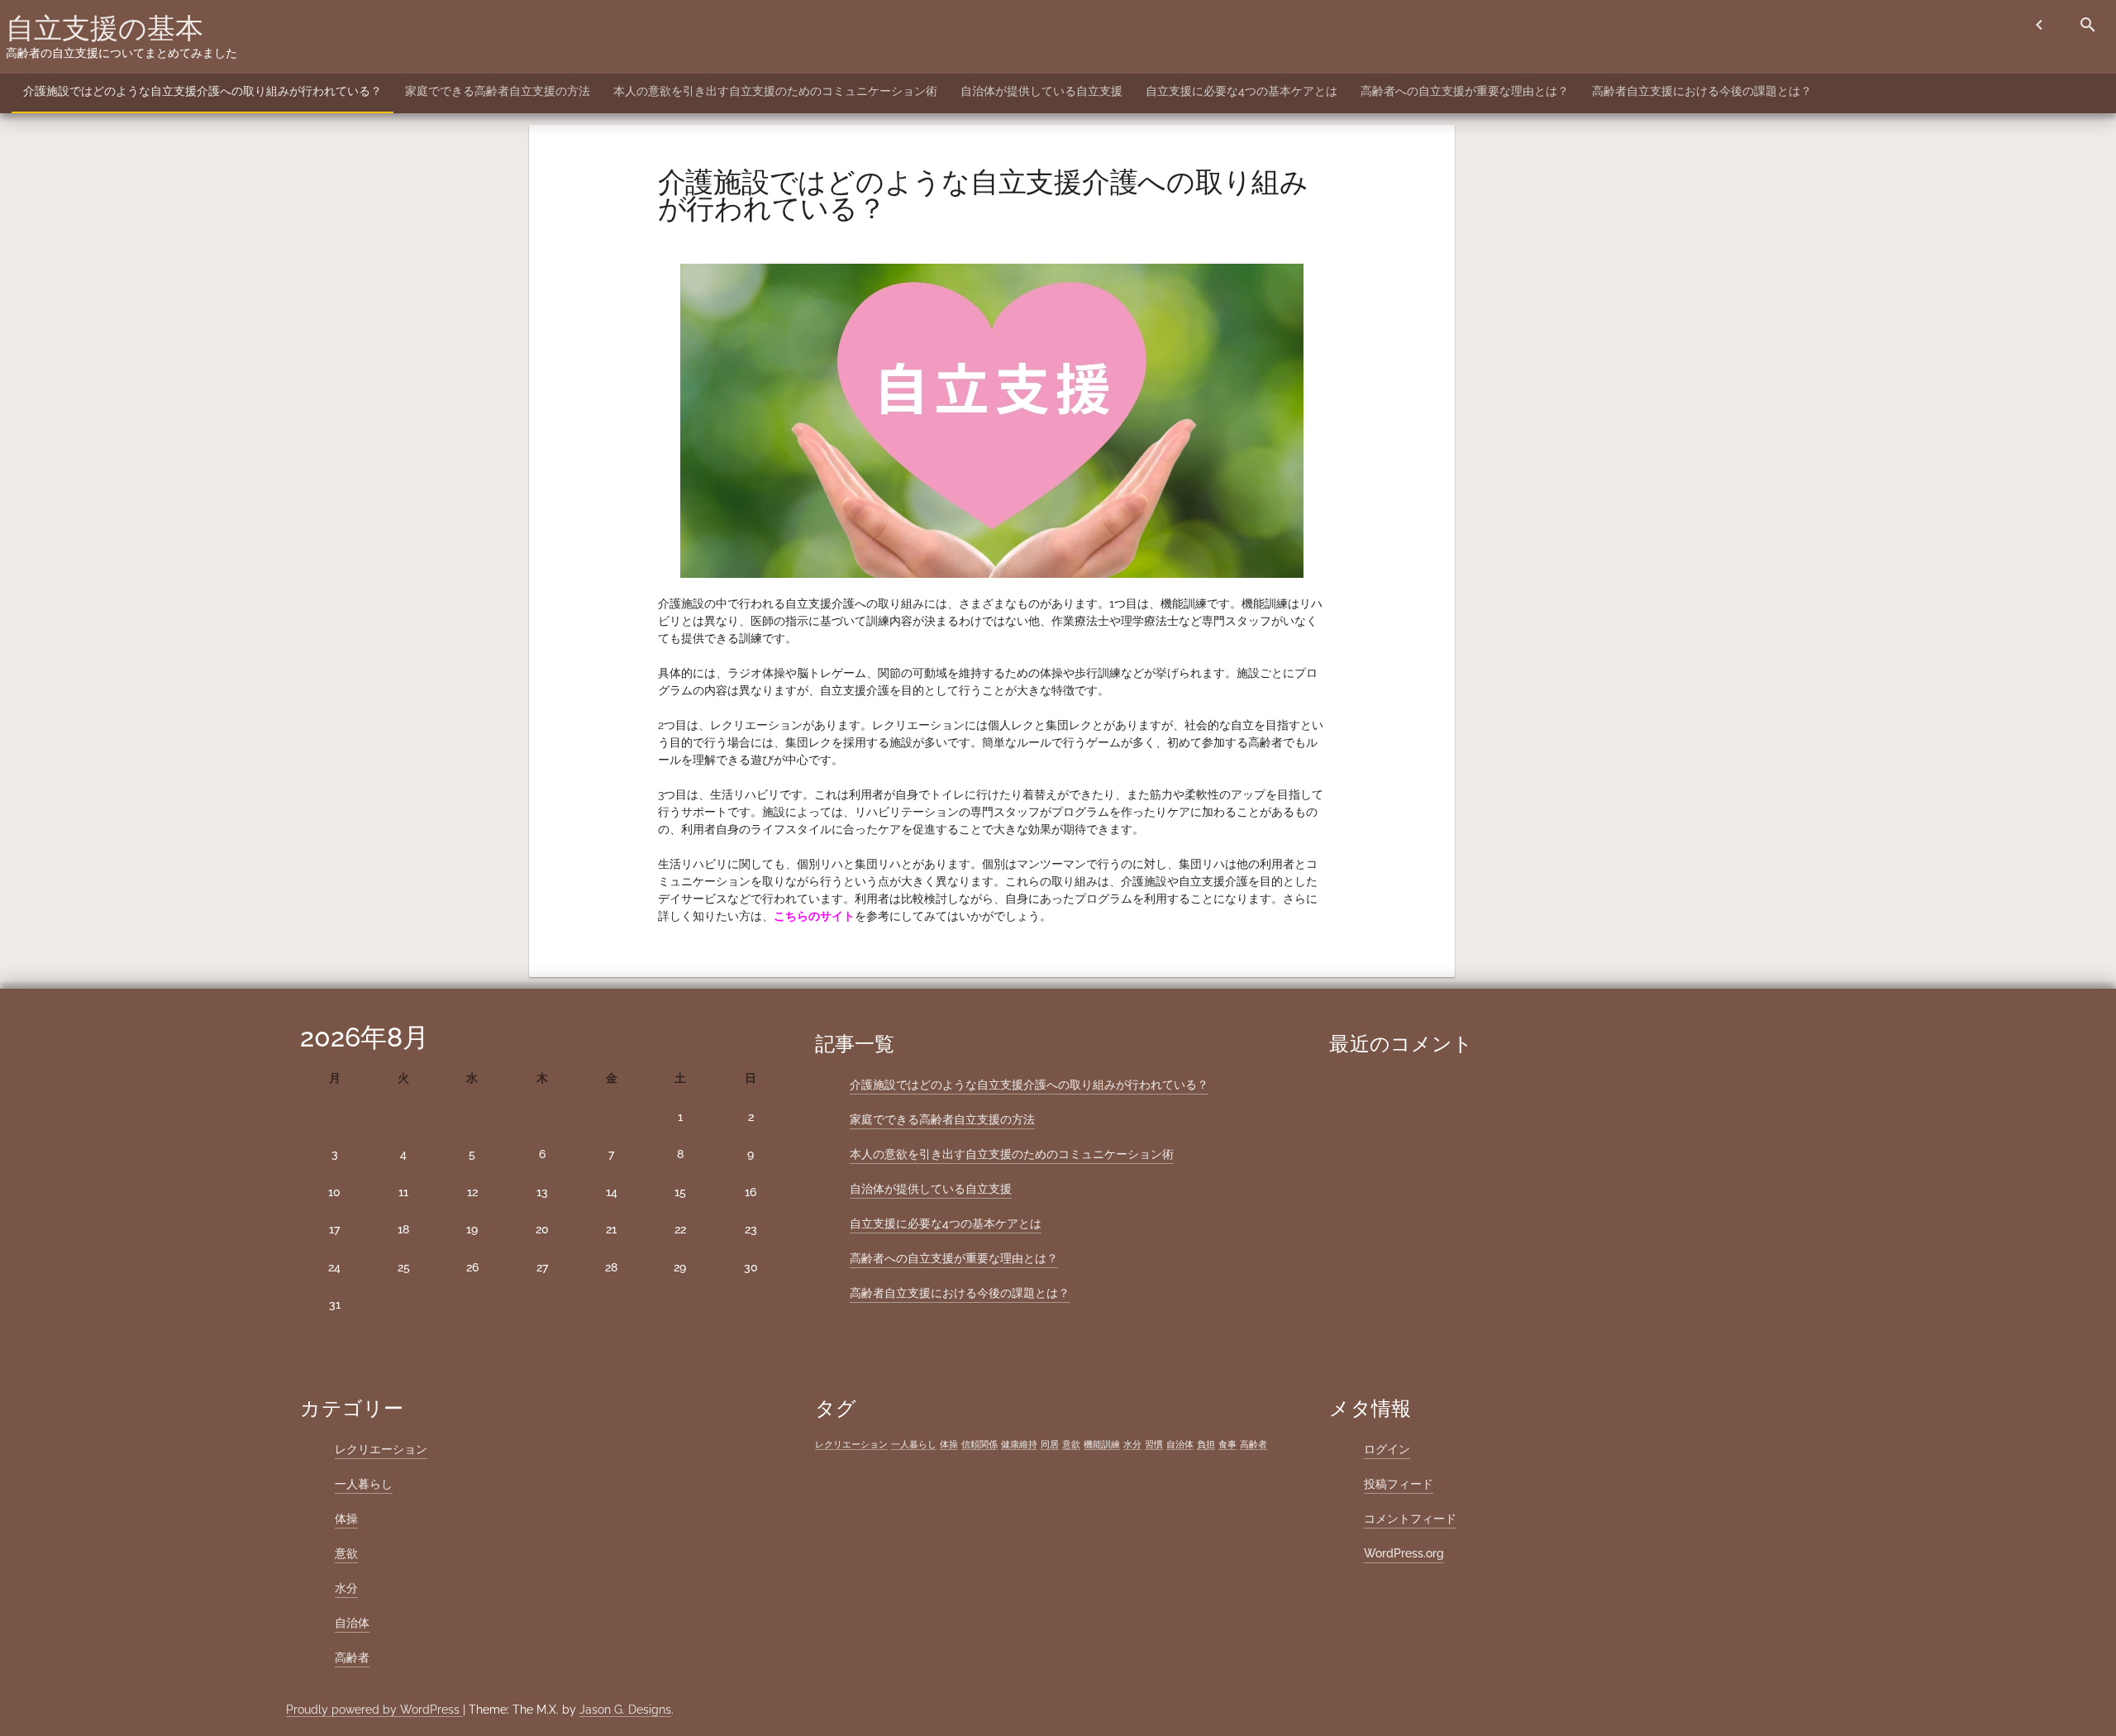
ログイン (1387, 1449)
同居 (1050, 1444)
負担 (1206, 1444)
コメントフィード (1410, 1519)
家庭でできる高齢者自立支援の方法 (498, 91)
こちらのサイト (814, 916)
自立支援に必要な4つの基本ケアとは (1241, 91)
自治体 (352, 1623)
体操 (346, 1519)
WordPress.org (1404, 1553)
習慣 (1154, 1444)
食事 (1227, 1444)
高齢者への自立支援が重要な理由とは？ (1465, 91)
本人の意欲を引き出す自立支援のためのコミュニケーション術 (775, 91)
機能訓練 (1102, 1444)
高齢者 (352, 1657)
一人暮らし (364, 1484)
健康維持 (1019, 1444)
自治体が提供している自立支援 (1041, 91)
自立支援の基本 (105, 28)
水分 (346, 1588)
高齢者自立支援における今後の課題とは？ (1702, 91)
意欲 (346, 1553)
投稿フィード (1399, 1484)
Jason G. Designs (625, 1710)
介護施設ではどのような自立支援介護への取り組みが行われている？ (203, 91)
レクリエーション (381, 1449)
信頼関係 (979, 1444)
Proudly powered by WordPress (374, 1710)
